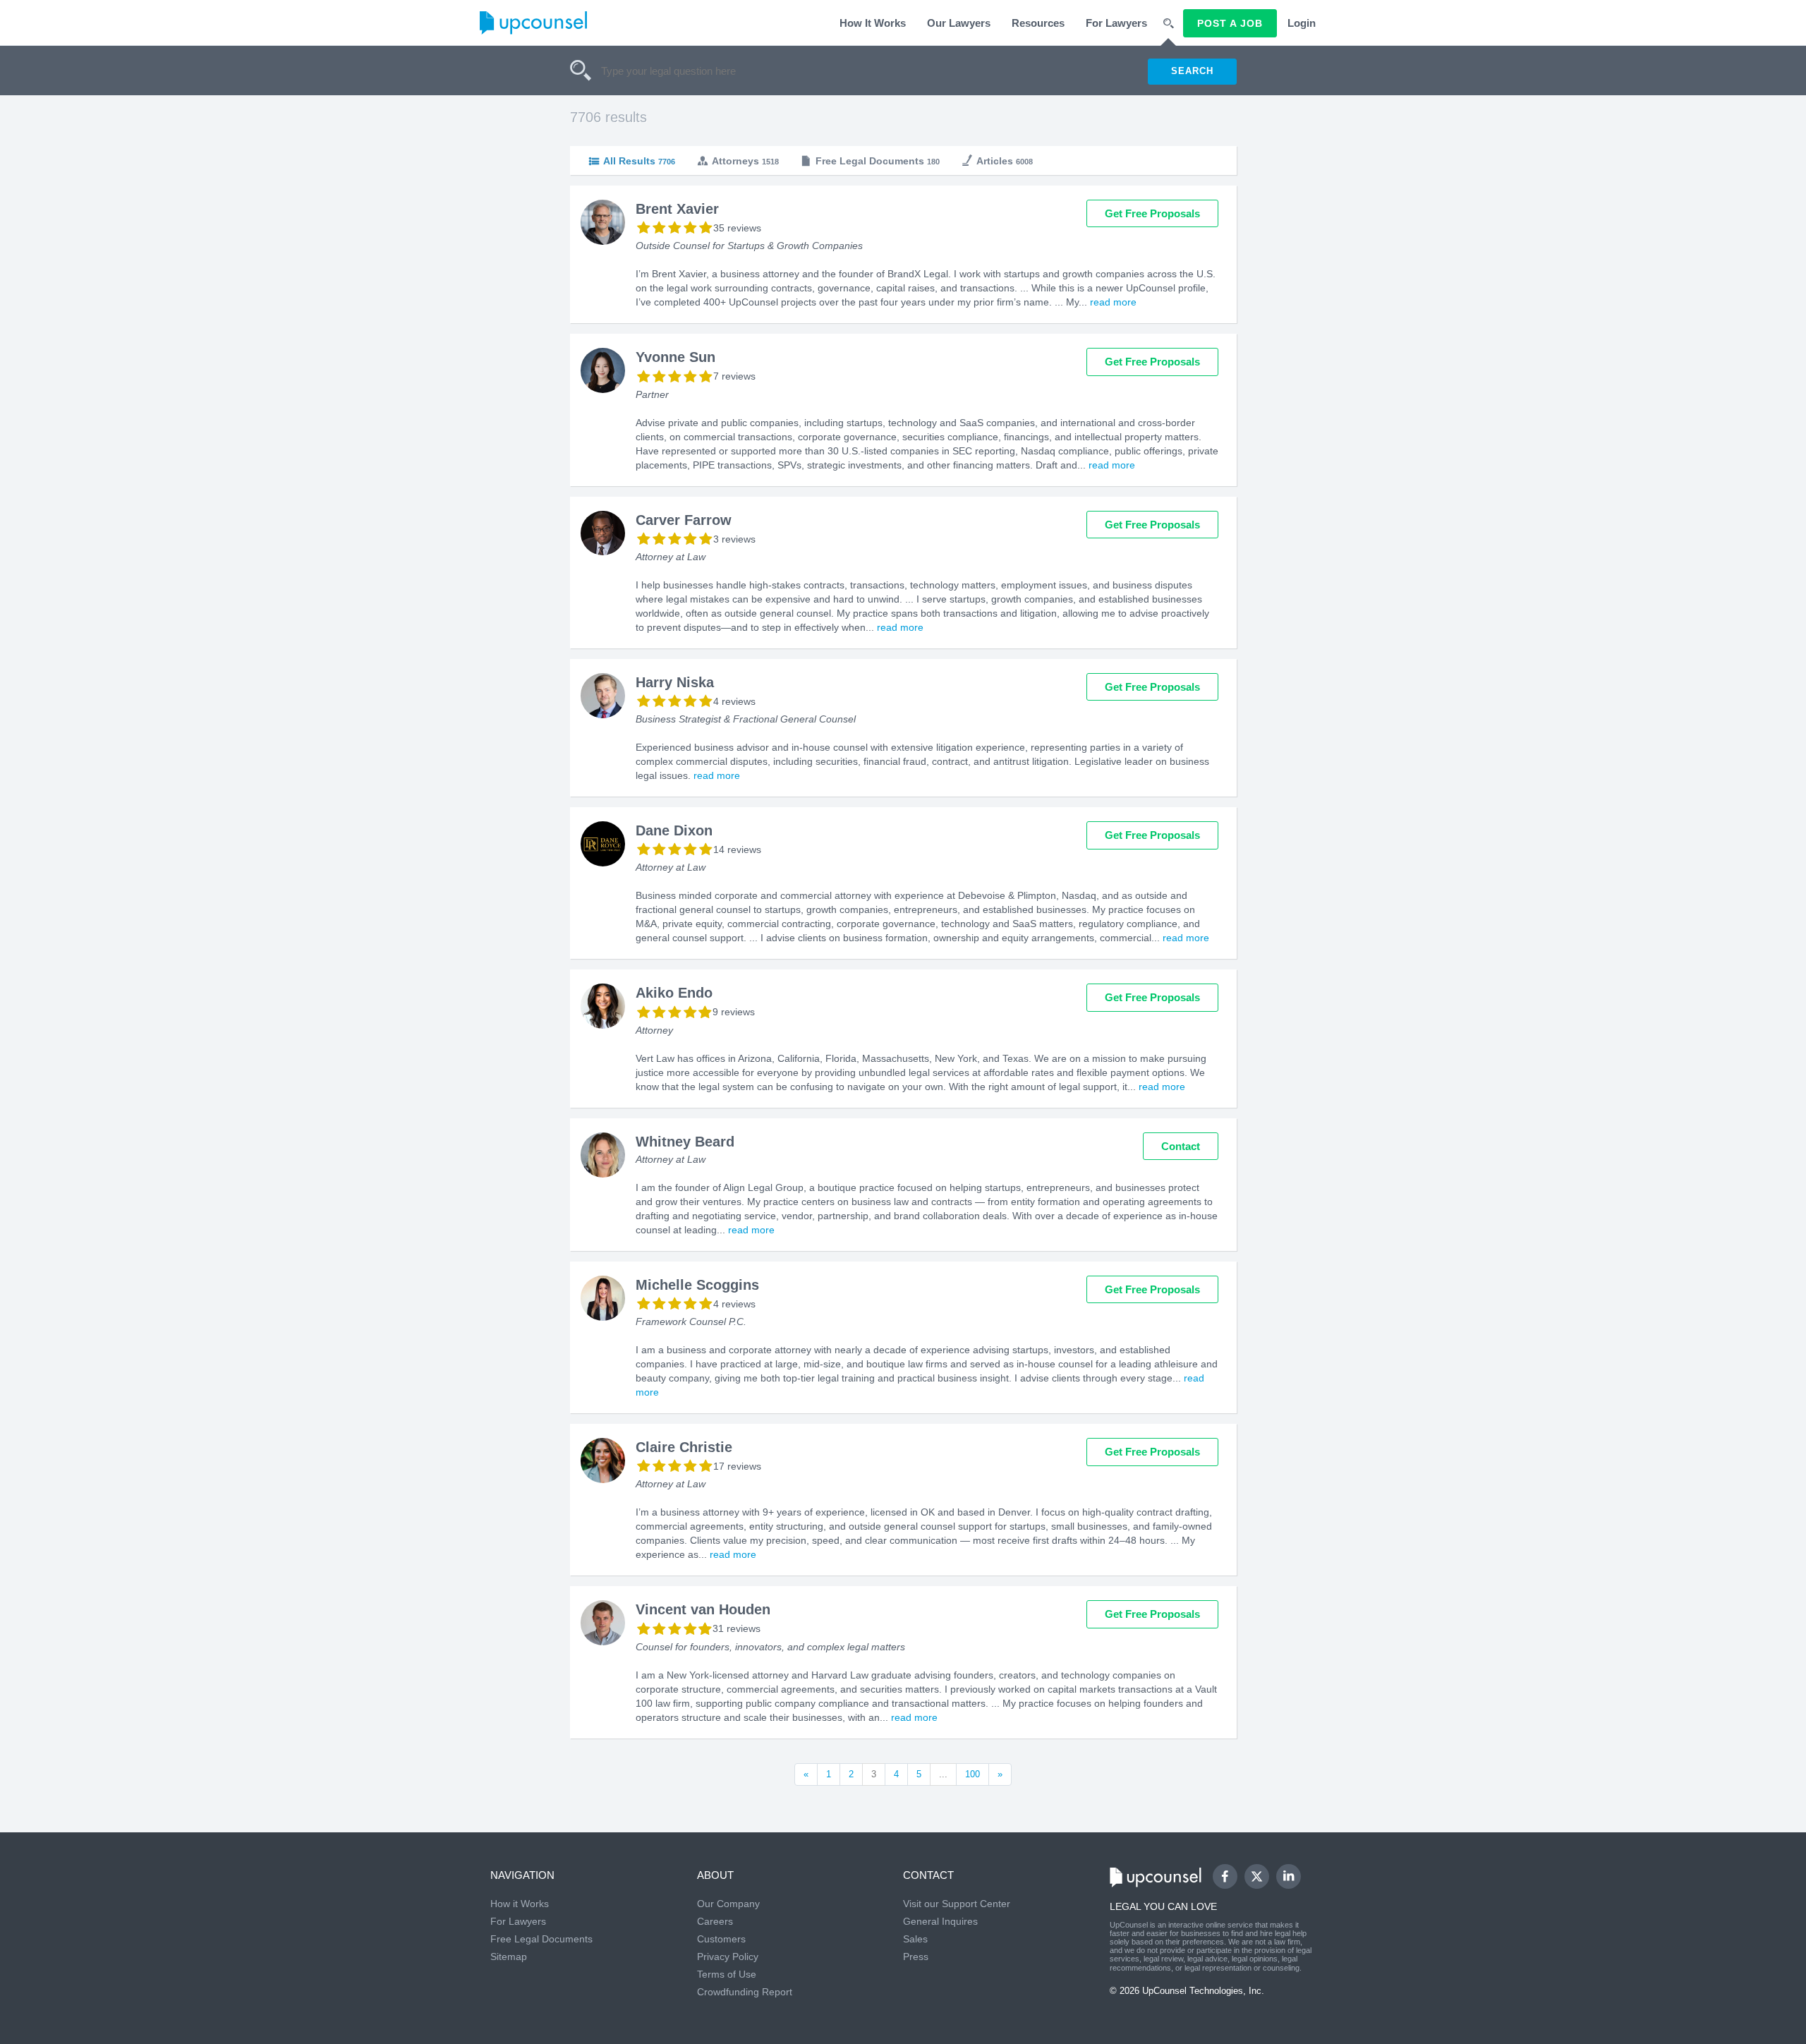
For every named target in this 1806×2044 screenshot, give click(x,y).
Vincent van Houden (703, 1609)
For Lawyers (1116, 23)
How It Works (873, 23)
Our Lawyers (959, 23)
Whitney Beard (685, 1142)
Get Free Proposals (1152, 213)
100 (972, 1774)
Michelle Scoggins (697, 1285)
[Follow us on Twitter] (1256, 1876)
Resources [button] (1038, 23)
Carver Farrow (684, 520)
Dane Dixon (674, 830)
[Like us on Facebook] (1225, 1876)
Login (1302, 23)
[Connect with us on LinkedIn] (1289, 1876)
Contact (1181, 1146)
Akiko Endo (674, 993)
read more (1113, 302)
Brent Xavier (677, 209)
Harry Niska (675, 682)
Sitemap (509, 1957)
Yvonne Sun (675, 357)
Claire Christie (684, 1447)
